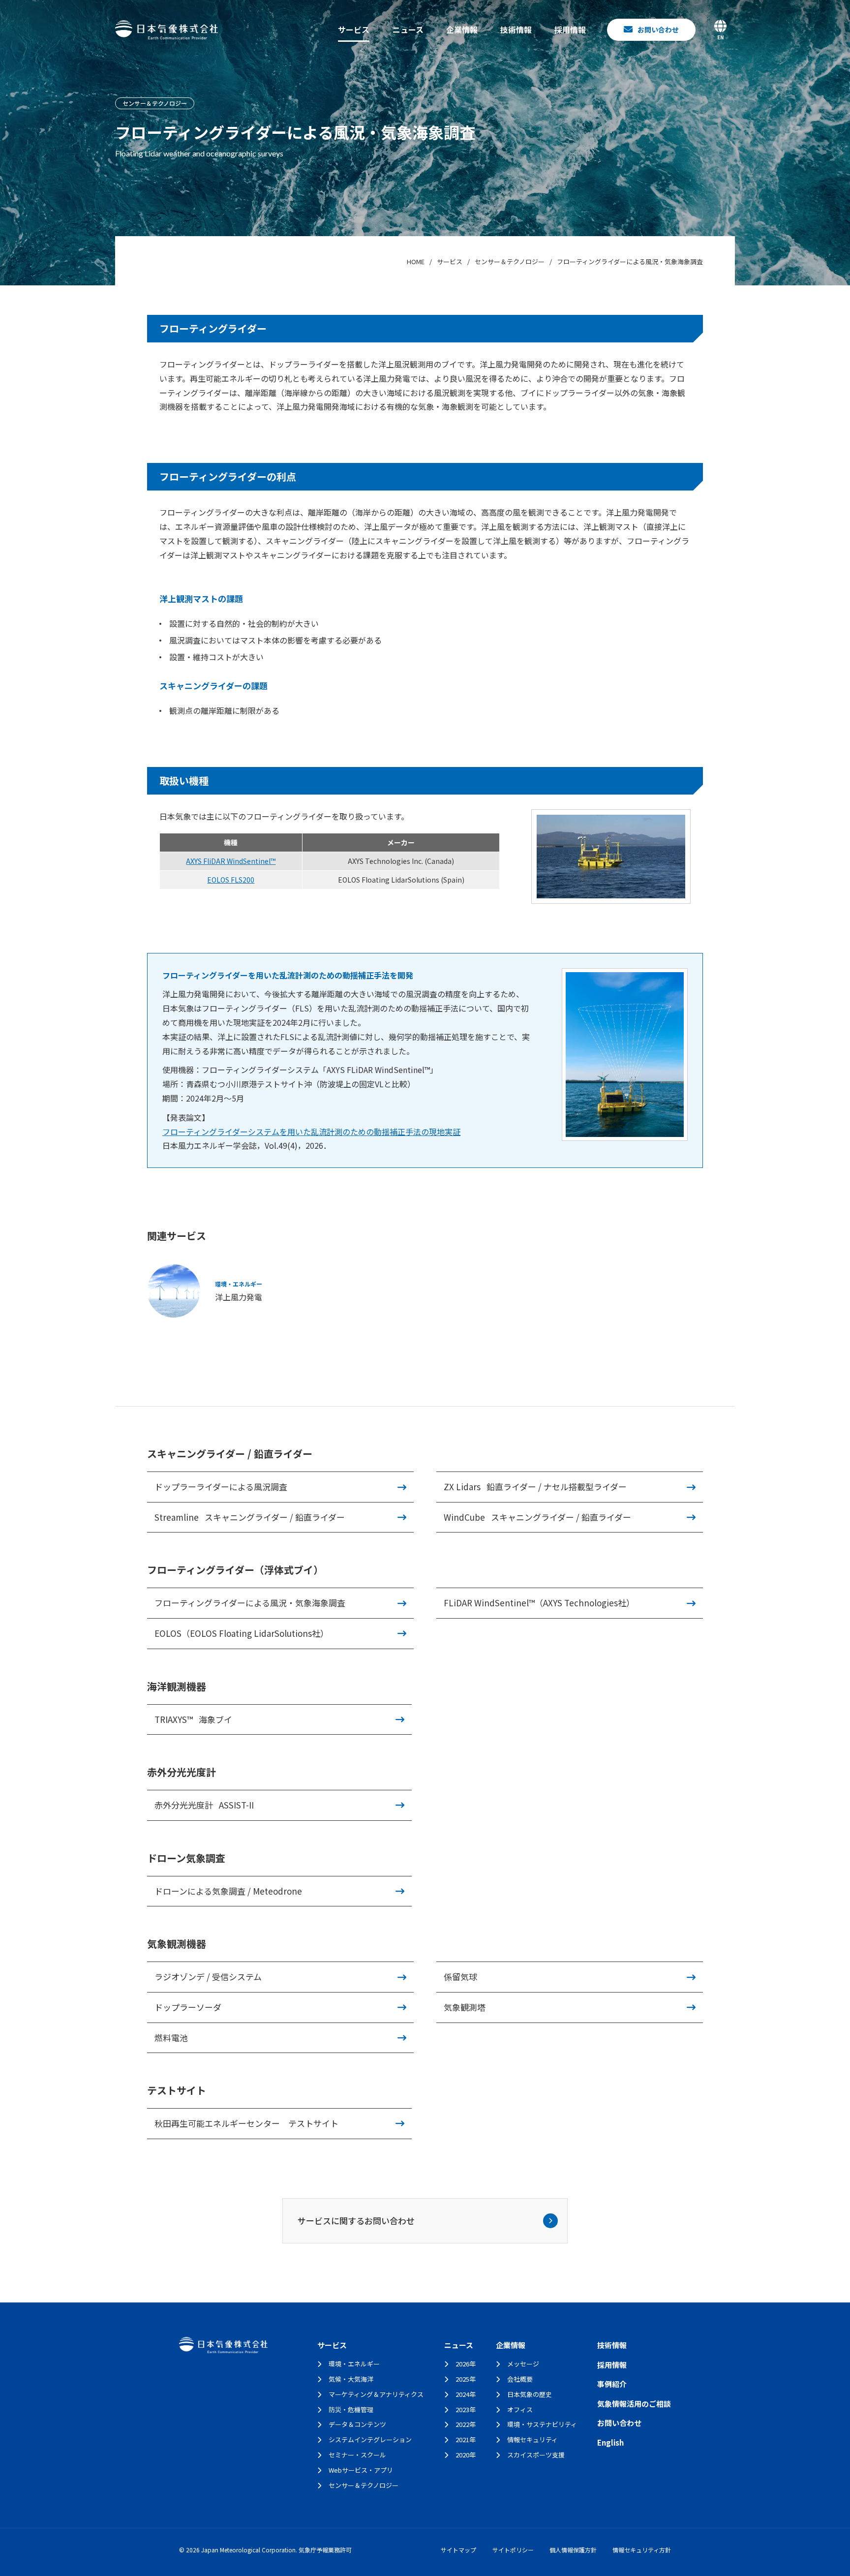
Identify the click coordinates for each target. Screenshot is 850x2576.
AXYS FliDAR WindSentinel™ (231, 861)
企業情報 (462, 30)
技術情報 (516, 30)
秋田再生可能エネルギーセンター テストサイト (246, 2123)
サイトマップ (458, 2550)
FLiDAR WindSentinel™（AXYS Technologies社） (539, 1603)
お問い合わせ (619, 2423)
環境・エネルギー (354, 2364)
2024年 (466, 2394)
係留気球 (460, 1977)
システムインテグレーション (370, 2439)
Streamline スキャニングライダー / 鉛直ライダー (250, 1517)
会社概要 (520, 2379)
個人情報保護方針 (573, 2550)
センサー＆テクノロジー (364, 2485)
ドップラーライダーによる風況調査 (221, 1487)
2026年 (466, 2364)
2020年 (466, 2455)
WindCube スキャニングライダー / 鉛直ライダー (537, 1517)
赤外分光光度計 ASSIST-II (204, 1805)
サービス (354, 30)
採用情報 (570, 30)
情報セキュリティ (532, 2439)
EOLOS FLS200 (231, 880)
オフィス (520, 2409)
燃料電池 (171, 2038)
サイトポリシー (513, 2550)
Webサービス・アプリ (361, 2470)
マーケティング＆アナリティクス (376, 2394)
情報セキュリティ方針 (642, 2550)
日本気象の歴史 (530, 2394)
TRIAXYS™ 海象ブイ (193, 1719)
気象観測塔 (465, 2007)
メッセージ (523, 2364)
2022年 (466, 2424)
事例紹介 (612, 2384)
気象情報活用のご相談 (634, 2404)
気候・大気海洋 (351, 2379)
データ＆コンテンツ (357, 2424)
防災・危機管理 (351, 2409)
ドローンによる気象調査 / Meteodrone (228, 1891)
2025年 (466, 2379)
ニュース (408, 30)
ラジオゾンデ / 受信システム (208, 1977)
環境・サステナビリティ (542, 2424)
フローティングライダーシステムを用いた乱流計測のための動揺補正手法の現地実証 (311, 1132)
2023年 (466, 2409)
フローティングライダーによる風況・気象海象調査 (250, 1603)
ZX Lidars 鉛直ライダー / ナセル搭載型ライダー (535, 1487)
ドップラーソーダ (188, 2007)
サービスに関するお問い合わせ (356, 2221)
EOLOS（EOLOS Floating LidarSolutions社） (242, 1633)
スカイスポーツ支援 (536, 2455)
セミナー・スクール (357, 2455)
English (610, 2442)
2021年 (466, 2439)
